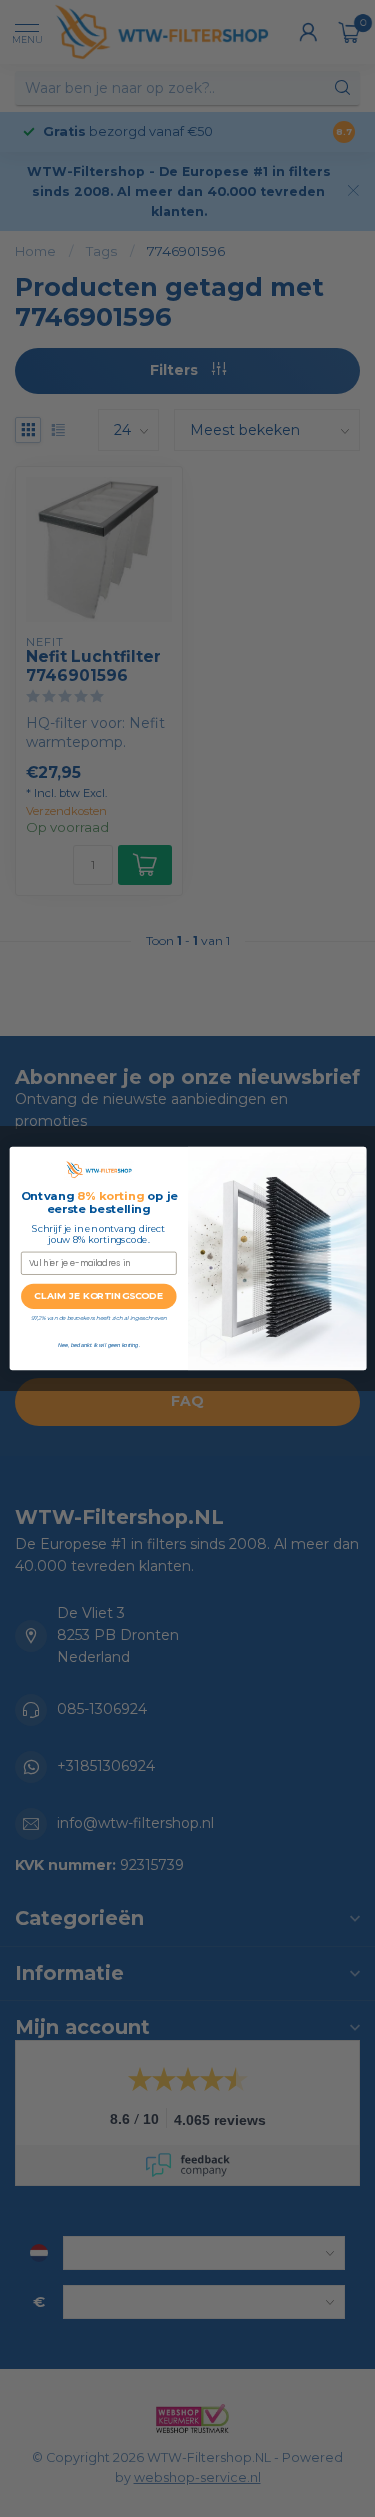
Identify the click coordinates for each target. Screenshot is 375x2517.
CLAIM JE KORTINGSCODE (98, 1296)
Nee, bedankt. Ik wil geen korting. (98, 1345)
